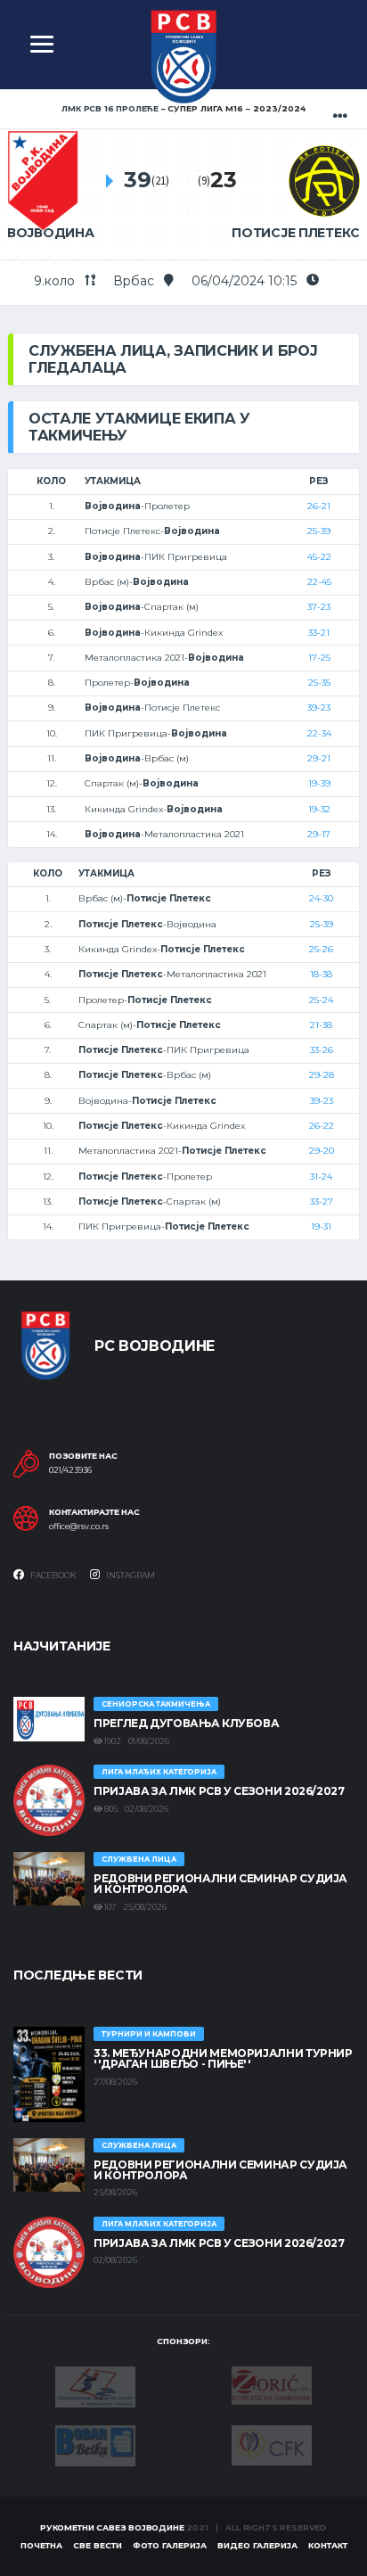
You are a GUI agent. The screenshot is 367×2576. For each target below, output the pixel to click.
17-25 (319, 658)
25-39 (319, 531)
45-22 (319, 557)
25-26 (321, 949)
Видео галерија (257, 2545)
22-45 (319, 582)
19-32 (319, 809)
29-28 (322, 1075)
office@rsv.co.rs (79, 1527)
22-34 (319, 733)
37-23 (319, 607)
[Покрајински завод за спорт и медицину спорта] (95, 2385)
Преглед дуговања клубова (186, 1723)
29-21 (319, 758)
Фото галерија (170, 2545)
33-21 (319, 633)
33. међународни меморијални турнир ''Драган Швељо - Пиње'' (223, 2058)
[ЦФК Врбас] (272, 2444)
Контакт (328, 2545)
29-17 (319, 834)
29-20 (322, 1151)
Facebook (53, 1575)
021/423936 (70, 1470)
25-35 (319, 683)
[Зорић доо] (272, 2384)
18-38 (321, 974)
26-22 (322, 1126)
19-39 (319, 783)
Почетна (41, 2545)
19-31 (321, 1226)
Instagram (130, 1575)
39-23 (319, 708)
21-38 (321, 1025)
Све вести (98, 2545)
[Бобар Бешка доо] (95, 2444)
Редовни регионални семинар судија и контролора (220, 1884)
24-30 (321, 898)
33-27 (322, 1202)
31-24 (321, 1177)
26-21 (319, 506)
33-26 (322, 1050)
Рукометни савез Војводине (112, 2527)
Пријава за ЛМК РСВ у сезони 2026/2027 (219, 1791)
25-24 (321, 1000)
